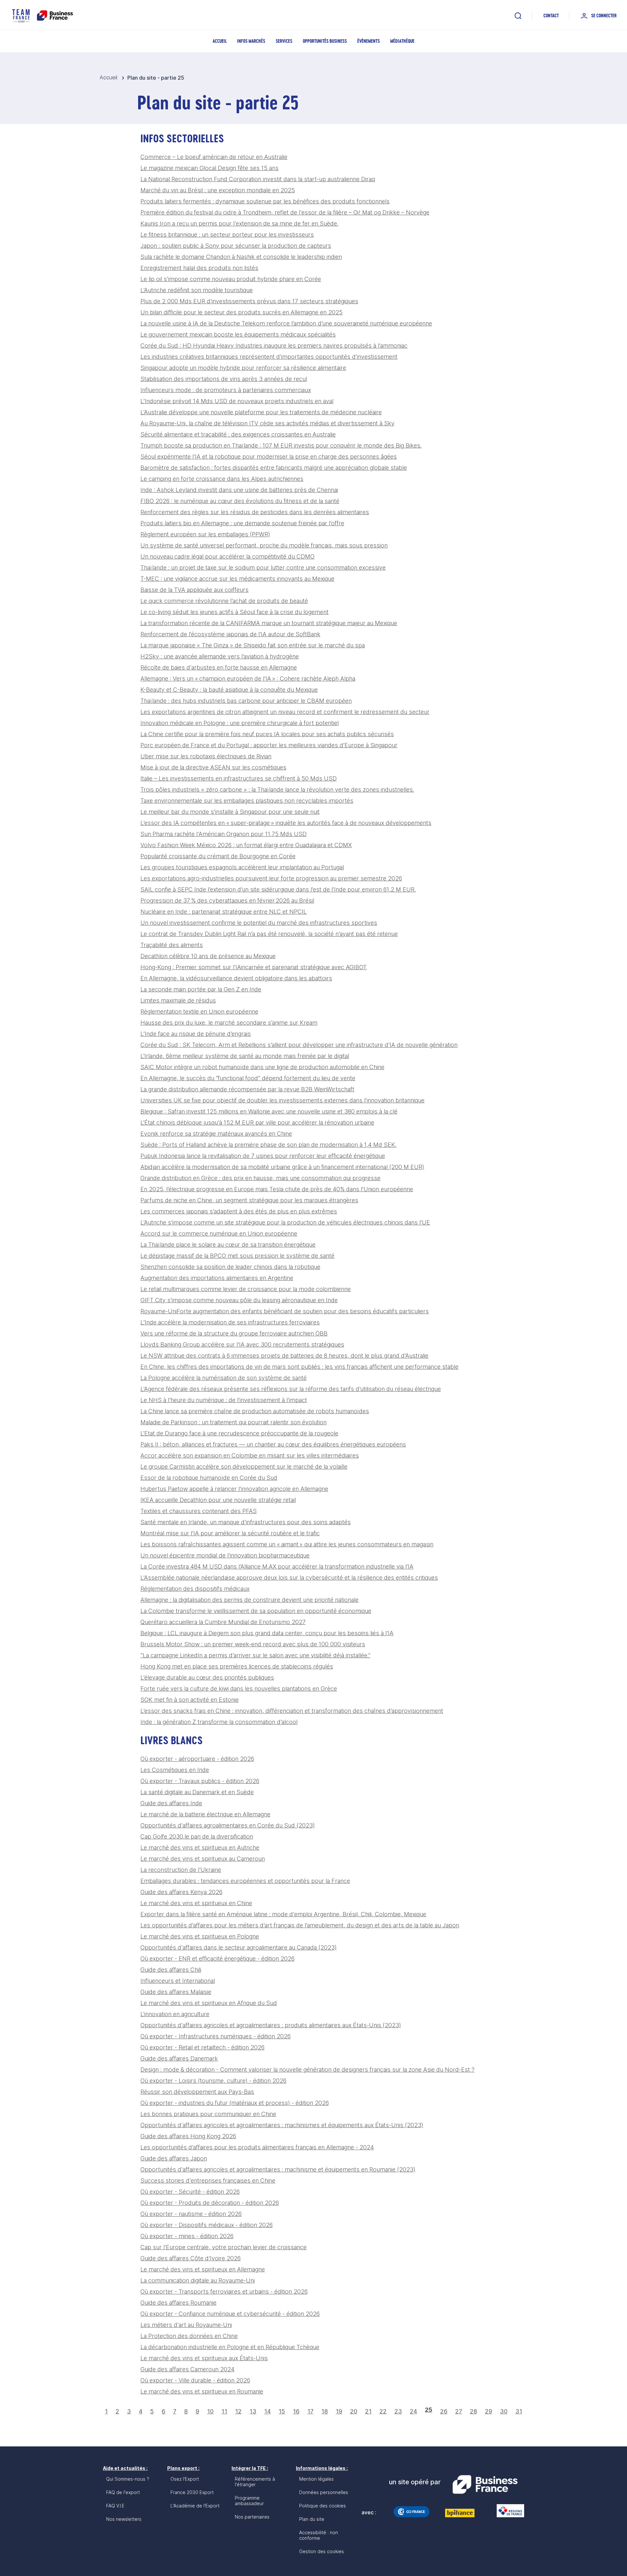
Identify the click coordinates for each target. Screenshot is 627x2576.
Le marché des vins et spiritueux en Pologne (200, 1936)
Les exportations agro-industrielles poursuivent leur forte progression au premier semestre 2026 (271, 878)
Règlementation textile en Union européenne (199, 1011)
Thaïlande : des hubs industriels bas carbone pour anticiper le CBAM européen (246, 701)
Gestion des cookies (322, 2551)
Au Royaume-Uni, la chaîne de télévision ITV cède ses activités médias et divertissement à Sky (267, 423)
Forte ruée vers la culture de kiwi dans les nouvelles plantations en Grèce (239, 1689)
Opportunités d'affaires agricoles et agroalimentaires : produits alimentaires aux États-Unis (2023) (271, 2025)
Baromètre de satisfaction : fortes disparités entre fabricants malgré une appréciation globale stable (274, 468)
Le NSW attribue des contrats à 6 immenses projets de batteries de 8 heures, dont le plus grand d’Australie (284, 1356)
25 (429, 2410)
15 (282, 2411)
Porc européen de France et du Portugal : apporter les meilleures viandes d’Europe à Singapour (269, 745)
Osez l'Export (185, 2479)
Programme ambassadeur (249, 2501)
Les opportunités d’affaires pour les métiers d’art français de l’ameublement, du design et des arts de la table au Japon (300, 1925)
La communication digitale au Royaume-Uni (198, 2280)
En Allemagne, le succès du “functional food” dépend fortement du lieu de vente (248, 1078)
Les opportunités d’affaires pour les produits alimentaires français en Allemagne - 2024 (257, 2147)
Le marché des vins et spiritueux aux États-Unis (204, 2358)
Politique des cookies (322, 2506)
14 (267, 2411)
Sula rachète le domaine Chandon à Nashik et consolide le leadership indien (241, 257)
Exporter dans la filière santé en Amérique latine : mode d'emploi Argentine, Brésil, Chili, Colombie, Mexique (283, 1914)
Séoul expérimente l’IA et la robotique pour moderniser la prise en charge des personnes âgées (269, 457)
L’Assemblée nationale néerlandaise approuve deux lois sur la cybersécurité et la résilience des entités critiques (289, 1578)
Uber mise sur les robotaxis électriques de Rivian (206, 756)
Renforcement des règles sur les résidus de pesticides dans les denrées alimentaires (255, 512)
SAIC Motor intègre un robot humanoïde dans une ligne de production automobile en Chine (262, 1067)
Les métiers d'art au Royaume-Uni (186, 2325)
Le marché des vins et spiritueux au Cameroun (203, 1859)
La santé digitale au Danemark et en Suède (197, 1792)
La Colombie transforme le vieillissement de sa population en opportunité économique (256, 1611)
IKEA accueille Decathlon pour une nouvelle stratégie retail (218, 1500)
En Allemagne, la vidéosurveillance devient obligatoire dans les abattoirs (236, 978)
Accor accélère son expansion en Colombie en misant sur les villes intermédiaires (250, 1455)
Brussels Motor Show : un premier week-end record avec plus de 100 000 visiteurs (253, 1644)
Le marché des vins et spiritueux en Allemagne (203, 2269)
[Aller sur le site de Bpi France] (460, 2513)
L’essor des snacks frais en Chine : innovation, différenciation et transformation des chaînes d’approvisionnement (292, 1711)
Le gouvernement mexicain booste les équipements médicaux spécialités (238, 334)
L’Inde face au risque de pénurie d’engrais (196, 1034)
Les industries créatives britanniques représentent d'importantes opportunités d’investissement (269, 357)
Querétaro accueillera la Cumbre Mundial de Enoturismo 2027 (223, 1622)
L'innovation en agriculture (175, 2014)
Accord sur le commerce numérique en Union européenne (219, 1233)
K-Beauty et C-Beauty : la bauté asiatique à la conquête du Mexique (229, 690)
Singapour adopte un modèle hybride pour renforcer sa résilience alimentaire (243, 368)
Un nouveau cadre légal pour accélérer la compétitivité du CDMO (227, 556)
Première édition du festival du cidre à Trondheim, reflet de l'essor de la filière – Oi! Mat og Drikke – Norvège (285, 212)
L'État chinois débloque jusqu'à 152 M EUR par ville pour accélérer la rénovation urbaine (257, 1122)
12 (238, 2411)
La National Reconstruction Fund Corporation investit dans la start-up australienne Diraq (258, 179)
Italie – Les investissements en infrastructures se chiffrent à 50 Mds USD (239, 778)
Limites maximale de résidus (178, 1000)
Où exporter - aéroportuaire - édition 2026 (197, 1759)
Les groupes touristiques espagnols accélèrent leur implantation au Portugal (242, 867)
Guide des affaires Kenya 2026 (181, 1892)
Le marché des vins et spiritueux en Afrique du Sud (209, 2003)
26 (444, 2411)
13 (253, 2411)
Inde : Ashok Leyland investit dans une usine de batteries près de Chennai (239, 490)
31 (519, 2411)
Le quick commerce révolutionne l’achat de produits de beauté (224, 601)
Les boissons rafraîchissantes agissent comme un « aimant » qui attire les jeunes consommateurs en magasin (287, 1544)
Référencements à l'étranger (255, 2482)
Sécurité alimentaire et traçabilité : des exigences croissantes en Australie (238, 434)
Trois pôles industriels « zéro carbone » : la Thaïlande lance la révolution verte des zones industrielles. (277, 790)
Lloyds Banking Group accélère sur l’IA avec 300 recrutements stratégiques (242, 1344)
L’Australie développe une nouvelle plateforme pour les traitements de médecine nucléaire (261, 412)
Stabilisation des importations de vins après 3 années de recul (224, 379)
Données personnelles (324, 2492)
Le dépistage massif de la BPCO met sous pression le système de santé (237, 1256)
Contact (551, 16)
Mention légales (316, 2479)
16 (296, 2411)
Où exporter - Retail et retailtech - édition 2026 (202, 2047)
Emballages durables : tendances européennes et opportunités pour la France (245, 1881)
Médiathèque (402, 41)
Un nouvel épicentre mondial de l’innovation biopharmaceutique (225, 1555)
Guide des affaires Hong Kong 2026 (188, 2136)
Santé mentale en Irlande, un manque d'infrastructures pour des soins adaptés (246, 1522)
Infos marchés (251, 41)
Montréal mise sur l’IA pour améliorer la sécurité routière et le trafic (230, 1533)
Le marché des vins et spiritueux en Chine (196, 1903)
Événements (369, 41)
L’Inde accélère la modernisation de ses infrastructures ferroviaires (230, 1322)
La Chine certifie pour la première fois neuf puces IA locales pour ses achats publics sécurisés (267, 734)
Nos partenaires (252, 2517)
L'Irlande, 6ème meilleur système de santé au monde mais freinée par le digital (245, 1056)
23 (398, 2411)
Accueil (220, 41)
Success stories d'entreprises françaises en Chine (208, 2181)
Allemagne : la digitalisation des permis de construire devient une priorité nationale (249, 1600)
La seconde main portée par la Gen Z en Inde (201, 989)
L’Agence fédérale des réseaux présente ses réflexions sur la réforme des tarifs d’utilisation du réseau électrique (291, 1389)
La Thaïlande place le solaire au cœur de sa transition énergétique (228, 1245)
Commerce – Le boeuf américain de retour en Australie (214, 157)
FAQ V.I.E (115, 2506)
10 (210, 2411)
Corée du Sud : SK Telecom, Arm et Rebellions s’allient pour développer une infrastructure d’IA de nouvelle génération (299, 1045)
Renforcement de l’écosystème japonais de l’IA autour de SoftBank (230, 634)
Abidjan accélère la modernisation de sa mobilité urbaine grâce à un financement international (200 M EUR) (282, 1167)
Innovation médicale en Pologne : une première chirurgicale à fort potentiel (240, 723)
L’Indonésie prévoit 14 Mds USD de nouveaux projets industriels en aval (237, 401)
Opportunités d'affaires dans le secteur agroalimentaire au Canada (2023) (239, 1947)
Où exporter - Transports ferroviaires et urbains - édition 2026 (224, 2292)
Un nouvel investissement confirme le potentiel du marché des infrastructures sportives (259, 923)
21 (368, 2411)
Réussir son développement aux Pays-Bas (197, 2092)
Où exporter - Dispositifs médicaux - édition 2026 (207, 2225)
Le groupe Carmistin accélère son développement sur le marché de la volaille (244, 1467)
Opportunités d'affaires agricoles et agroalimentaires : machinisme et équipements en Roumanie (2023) (278, 2169)
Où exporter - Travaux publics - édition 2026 (200, 1781)
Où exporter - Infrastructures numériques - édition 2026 (216, 2036)
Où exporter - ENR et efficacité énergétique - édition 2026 (217, 1959)
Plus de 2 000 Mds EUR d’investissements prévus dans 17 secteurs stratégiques (249, 301)
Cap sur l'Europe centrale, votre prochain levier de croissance (224, 2247)
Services (284, 41)
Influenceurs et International (178, 1981)
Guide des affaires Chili (171, 1970)
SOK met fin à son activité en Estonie (190, 1700)
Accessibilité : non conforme (319, 2535)
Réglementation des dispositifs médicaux (195, 1589)
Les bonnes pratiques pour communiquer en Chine (208, 2114)
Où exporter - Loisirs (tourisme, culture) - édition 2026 (213, 2081)
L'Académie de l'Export (195, 2506)
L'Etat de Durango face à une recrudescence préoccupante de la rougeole (239, 1433)
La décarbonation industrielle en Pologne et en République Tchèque (230, 2347)
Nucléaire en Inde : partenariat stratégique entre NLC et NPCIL (224, 912)
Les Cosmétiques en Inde (175, 1770)
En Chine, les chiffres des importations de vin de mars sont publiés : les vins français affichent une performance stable (299, 1367)
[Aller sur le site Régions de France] (507, 2511)
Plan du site (312, 2519)
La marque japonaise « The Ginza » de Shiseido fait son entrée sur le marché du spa (253, 645)
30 (504, 2411)
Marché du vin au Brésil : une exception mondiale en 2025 (218, 190)
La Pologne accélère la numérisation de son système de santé (224, 1378)
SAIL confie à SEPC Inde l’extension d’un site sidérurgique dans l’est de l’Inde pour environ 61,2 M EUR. (278, 889)
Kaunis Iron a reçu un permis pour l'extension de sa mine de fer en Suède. (239, 223)
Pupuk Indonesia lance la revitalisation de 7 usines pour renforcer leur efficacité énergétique (263, 1156)
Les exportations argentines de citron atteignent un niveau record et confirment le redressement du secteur (285, 712)
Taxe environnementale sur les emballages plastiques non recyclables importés (247, 801)
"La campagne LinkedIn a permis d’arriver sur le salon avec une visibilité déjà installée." (255, 1655)
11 (224, 2411)
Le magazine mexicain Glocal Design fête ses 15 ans (209, 168)
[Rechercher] (518, 16)
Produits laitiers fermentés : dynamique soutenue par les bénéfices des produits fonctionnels (265, 201)
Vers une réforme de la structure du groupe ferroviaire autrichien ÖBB (234, 1333)
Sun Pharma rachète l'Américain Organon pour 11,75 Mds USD (224, 834)
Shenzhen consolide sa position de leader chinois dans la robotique (230, 1267)
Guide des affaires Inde (171, 1803)
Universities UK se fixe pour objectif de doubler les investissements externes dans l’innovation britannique (282, 1100)
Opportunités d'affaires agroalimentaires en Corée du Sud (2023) (228, 1825)
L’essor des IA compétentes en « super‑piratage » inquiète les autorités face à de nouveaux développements (286, 823)
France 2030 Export (192, 2492)
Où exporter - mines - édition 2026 (187, 2236)
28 (474, 2411)
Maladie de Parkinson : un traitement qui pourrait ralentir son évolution (233, 1422)
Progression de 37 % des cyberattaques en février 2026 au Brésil (227, 901)
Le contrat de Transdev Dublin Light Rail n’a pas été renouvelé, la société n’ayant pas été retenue (269, 934)
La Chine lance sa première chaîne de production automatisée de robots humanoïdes (255, 1411)
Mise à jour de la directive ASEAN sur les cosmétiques (213, 767)
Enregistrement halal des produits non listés (199, 268)
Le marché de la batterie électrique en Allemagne (205, 1814)
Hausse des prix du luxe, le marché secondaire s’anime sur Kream (229, 1023)
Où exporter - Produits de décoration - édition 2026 (210, 2203)
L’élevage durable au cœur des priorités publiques (207, 1677)
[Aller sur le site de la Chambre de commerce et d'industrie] (411, 2512)
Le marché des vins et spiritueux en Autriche (200, 1848)
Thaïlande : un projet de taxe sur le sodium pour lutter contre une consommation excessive (263, 568)
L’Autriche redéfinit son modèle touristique (197, 290)
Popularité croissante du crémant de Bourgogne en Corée (218, 856)
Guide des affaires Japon (174, 2158)
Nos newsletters (124, 2519)
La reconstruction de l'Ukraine (181, 1870)
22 (383, 2411)
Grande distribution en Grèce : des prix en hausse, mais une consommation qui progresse (260, 1178)
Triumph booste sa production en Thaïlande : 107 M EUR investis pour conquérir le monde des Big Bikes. (281, 445)
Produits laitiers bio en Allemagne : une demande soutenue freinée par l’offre (242, 523)
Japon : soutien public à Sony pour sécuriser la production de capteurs (236, 246)
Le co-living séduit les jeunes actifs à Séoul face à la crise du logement (234, 612)
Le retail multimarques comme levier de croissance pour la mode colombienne (246, 1289)
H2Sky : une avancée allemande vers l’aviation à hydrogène (220, 656)
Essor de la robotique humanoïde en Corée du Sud (209, 1478)
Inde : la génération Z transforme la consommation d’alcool (219, 1722)
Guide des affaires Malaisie (176, 1992)
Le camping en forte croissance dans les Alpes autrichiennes (222, 479)
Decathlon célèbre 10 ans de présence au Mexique (208, 956)
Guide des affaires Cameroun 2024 (187, 2369)
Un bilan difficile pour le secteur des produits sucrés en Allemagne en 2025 (241, 312)
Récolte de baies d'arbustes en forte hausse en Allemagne (219, 667)
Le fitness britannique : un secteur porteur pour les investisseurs (227, 235)
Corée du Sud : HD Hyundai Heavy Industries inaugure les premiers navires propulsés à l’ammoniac (274, 346)
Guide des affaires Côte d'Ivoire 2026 (191, 2258)
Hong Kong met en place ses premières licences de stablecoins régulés (237, 1666)
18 (325, 2411)
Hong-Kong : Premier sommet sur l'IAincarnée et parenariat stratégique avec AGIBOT (254, 967)
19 (339, 2411)
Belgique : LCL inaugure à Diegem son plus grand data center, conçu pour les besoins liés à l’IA (267, 1633)
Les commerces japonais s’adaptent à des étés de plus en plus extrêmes (239, 1211)
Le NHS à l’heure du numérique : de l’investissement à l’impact (224, 1400)
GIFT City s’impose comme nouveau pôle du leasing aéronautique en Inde (239, 1300)
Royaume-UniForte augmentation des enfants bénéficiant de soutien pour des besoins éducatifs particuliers (285, 1311)
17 (310, 2411)
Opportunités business (325, 41)
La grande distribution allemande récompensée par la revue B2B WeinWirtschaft (247, 1089)
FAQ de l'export (123, 2492)
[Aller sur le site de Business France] (485, 2485)
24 (413, 2411)
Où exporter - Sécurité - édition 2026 (190, 2192)
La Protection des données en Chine (189, 2336)
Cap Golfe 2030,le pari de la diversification (197, 1836)
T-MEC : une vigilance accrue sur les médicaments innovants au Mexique (237, 579)
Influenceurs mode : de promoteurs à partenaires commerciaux (226, 390)
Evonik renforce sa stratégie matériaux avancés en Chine (216, 1134)
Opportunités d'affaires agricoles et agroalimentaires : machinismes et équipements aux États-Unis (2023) (282, 2125)
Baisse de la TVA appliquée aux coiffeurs (194, 590)
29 (489, 2411)
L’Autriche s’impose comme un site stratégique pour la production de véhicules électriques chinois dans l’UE (285, 1222)
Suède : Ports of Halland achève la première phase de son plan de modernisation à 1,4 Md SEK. (268, 1145)
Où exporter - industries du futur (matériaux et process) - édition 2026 (235, 2103)
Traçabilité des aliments (172, 945)
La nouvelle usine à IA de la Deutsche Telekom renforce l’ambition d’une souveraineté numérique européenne (286, 323)
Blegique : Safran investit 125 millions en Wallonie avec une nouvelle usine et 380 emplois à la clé (269, 1111)
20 (354, 2411)
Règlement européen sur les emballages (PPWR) (205, 534)
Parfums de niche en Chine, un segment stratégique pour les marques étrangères (249, 1200)
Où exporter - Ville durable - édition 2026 (195, 2380)
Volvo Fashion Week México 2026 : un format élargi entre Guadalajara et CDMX (246, 845)
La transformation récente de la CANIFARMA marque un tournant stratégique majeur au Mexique (269, 623)
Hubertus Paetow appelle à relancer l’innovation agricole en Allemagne (234, 1489)
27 (459, 2411)
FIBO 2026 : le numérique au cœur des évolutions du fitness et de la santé (240, 501)
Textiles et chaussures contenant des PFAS (199, 1511)
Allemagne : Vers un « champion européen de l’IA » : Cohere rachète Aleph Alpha (248, 679)
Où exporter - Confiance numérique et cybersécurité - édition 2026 (230, 2314)
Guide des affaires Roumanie (178, 2303)
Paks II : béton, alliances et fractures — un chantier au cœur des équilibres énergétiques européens (273, 1444)
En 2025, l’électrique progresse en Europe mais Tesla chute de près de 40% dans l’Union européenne (277, 1189)
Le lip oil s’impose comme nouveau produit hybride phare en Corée (231, 279)
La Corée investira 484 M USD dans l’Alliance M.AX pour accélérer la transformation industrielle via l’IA (277, 1566)
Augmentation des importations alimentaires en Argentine (217, 1278)
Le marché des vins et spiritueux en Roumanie (202, 2391)
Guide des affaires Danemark (179, 2058)
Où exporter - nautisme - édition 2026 (191, 2214)
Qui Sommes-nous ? (128, 2479)
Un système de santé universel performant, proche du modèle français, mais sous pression (264, 545)
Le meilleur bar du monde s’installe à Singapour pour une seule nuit (230, 812)
